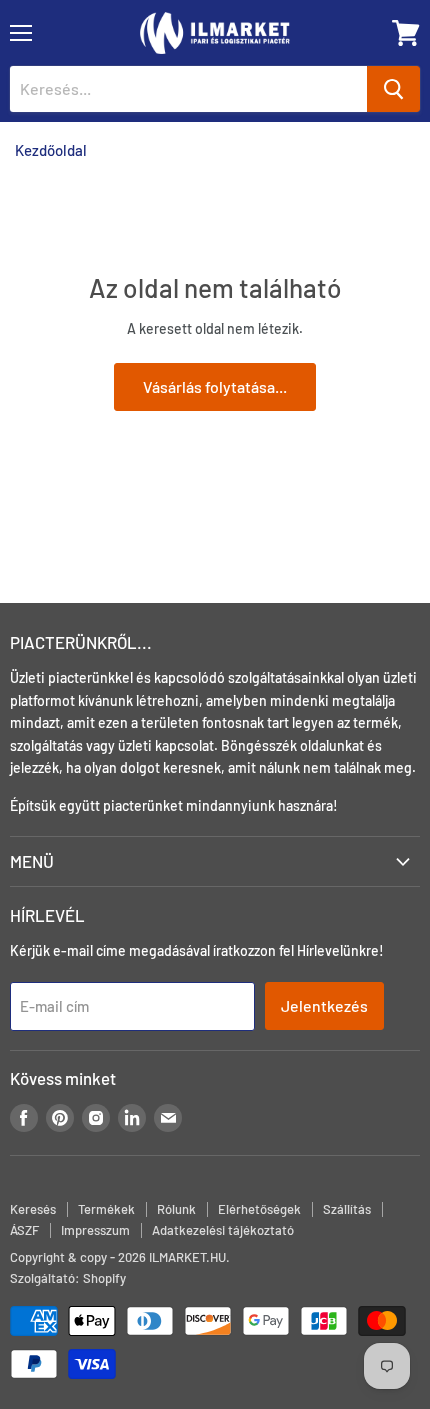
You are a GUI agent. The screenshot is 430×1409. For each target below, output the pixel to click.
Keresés (33, 1209)
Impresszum (95, 1230)
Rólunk (176, 1209)
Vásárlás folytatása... (215, 386)
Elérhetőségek (259, 1209)
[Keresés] (393, 89)
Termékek (106, 1209)
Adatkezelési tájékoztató (223, 1230)
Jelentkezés (324, 1005)
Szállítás (347, 1209)
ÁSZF (24, 1230)
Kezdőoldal (51, 150)
